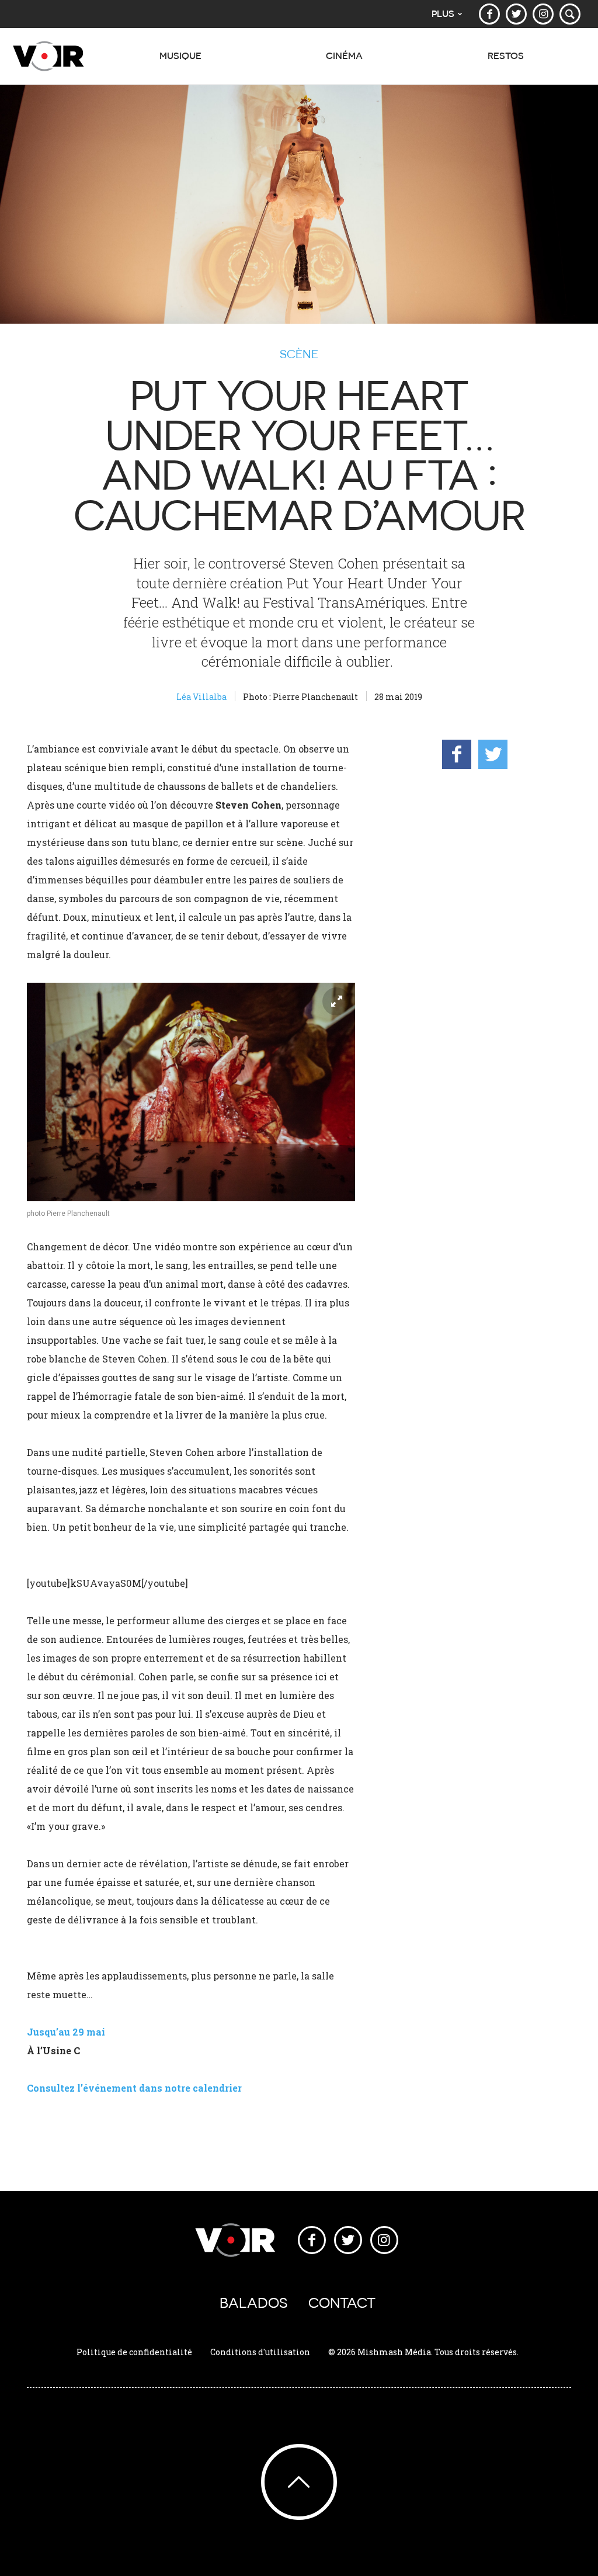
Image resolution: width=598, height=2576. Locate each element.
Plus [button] (443, 14)
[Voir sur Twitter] (516, 14)
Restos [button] (506, 56)
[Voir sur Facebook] (489, 14)
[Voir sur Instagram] (543, 14)
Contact (342, 2303)
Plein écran (336, 1001)
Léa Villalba (201, 697)
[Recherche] (570, 14)
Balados (253, 2303)
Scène (299, 354)
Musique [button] (180, 56)
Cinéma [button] (344, 56)
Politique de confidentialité (134, 2352)
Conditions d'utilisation (260, 2352)
